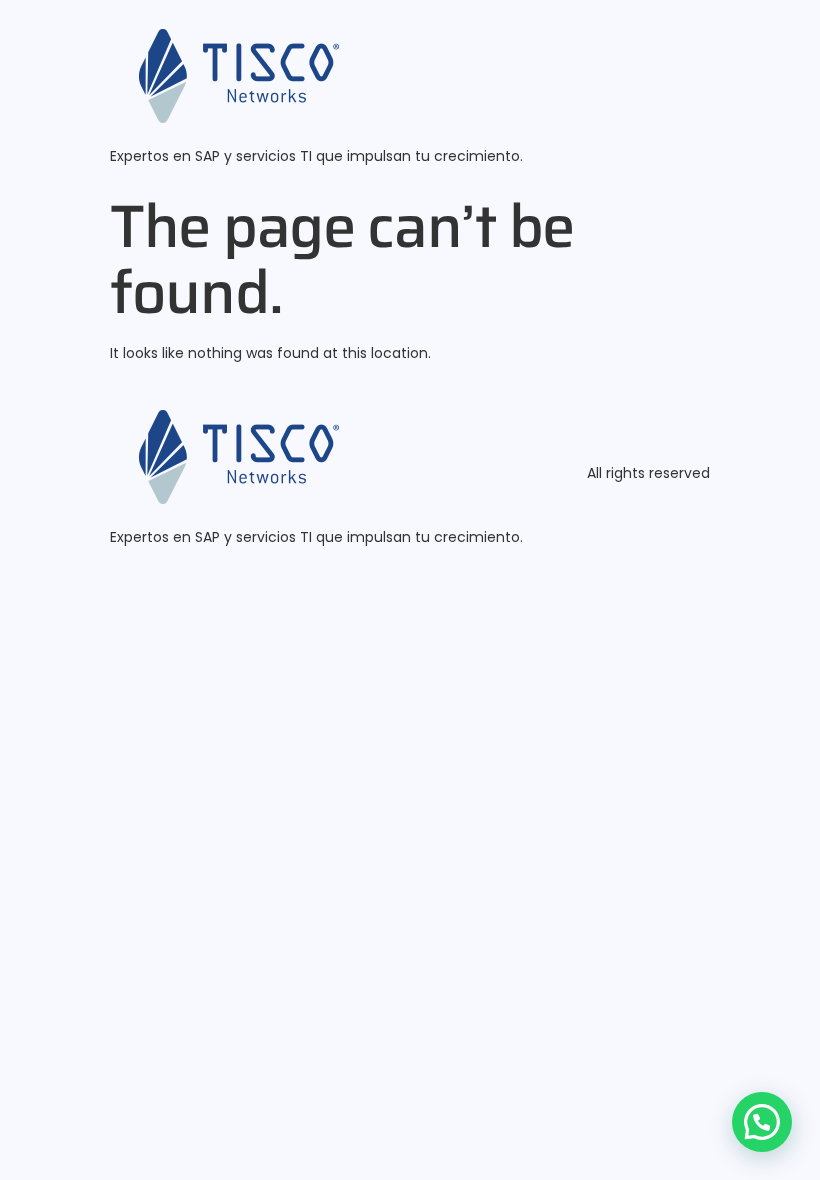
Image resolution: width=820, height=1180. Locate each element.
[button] (762, 1122)
